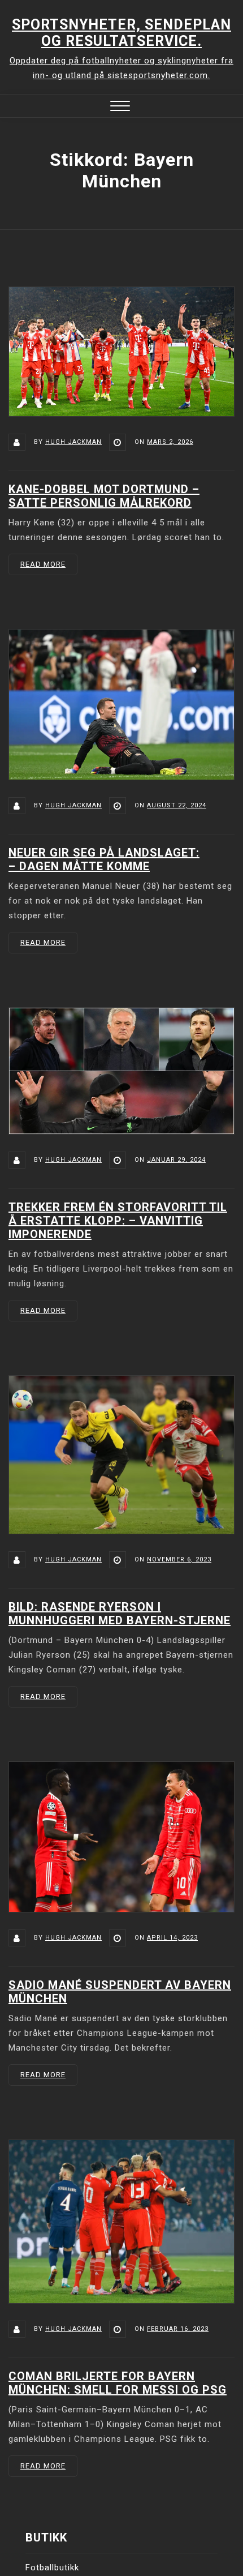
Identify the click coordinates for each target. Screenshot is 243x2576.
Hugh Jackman (73, 442)
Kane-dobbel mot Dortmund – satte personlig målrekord (104, 496)
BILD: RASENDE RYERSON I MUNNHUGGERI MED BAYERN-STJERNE (120, 1614)
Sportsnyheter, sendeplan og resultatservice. (121, 33)
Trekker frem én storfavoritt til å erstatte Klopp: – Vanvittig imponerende (118, 1221)
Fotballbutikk (52, 2568)
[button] (120, 107)
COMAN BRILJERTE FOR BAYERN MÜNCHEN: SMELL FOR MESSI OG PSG (118, 2383)
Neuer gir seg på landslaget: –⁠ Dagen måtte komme (104, 859)
